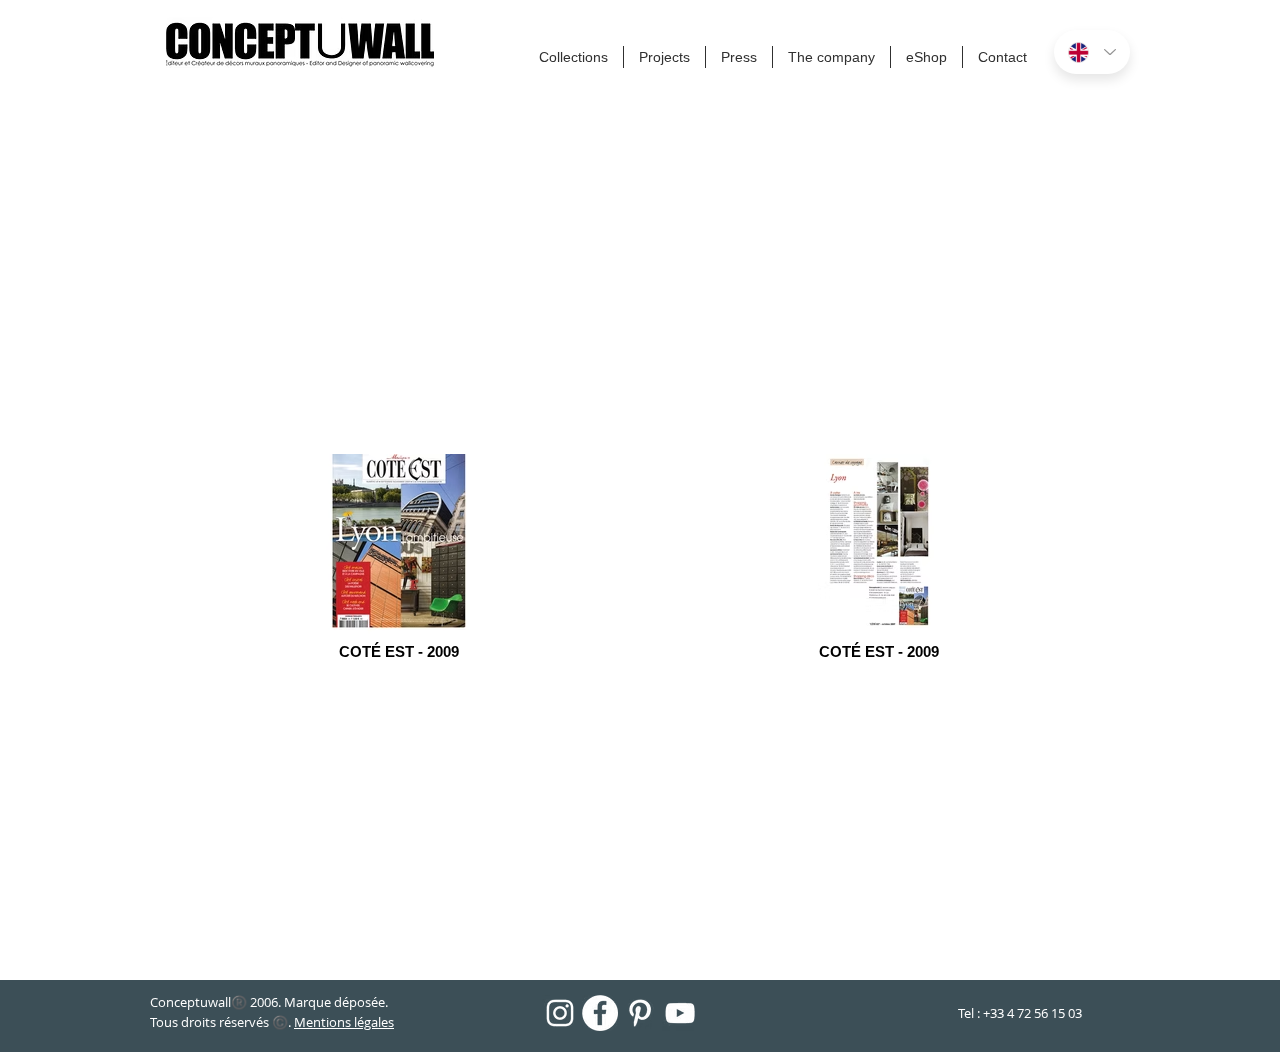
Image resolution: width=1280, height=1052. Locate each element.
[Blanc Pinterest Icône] (640, 1013)
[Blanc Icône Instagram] (560, 1013)
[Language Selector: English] (1092, 52)
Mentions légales (344, 1022)
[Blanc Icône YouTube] (680, 1013)
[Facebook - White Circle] (600, 1013)
